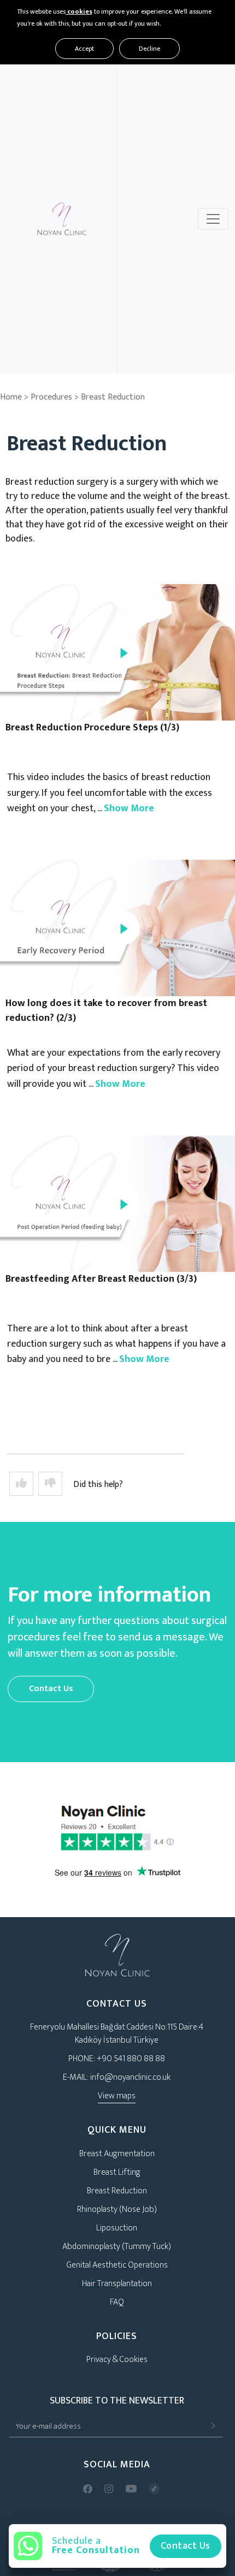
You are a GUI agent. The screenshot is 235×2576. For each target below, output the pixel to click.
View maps (117, 2096)
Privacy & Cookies (117, 2360)
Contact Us (51, 1689)
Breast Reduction (113, 397)
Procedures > (56, 397)
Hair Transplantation (117, 2284)
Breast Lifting (117, 2172)
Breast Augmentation (117, 2154)
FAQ (117, 2302)
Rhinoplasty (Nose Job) (117, 2209)
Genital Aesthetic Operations (117, 2265)
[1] (21, 1484)
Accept (84, 49)
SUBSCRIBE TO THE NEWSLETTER (117, 2401)
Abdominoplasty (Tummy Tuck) (117, 2247)
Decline (149, 49)
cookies (79, 11)
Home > (14, 397)
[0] (50, 1484)
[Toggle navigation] (213, 219)
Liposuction (117, 2228)
